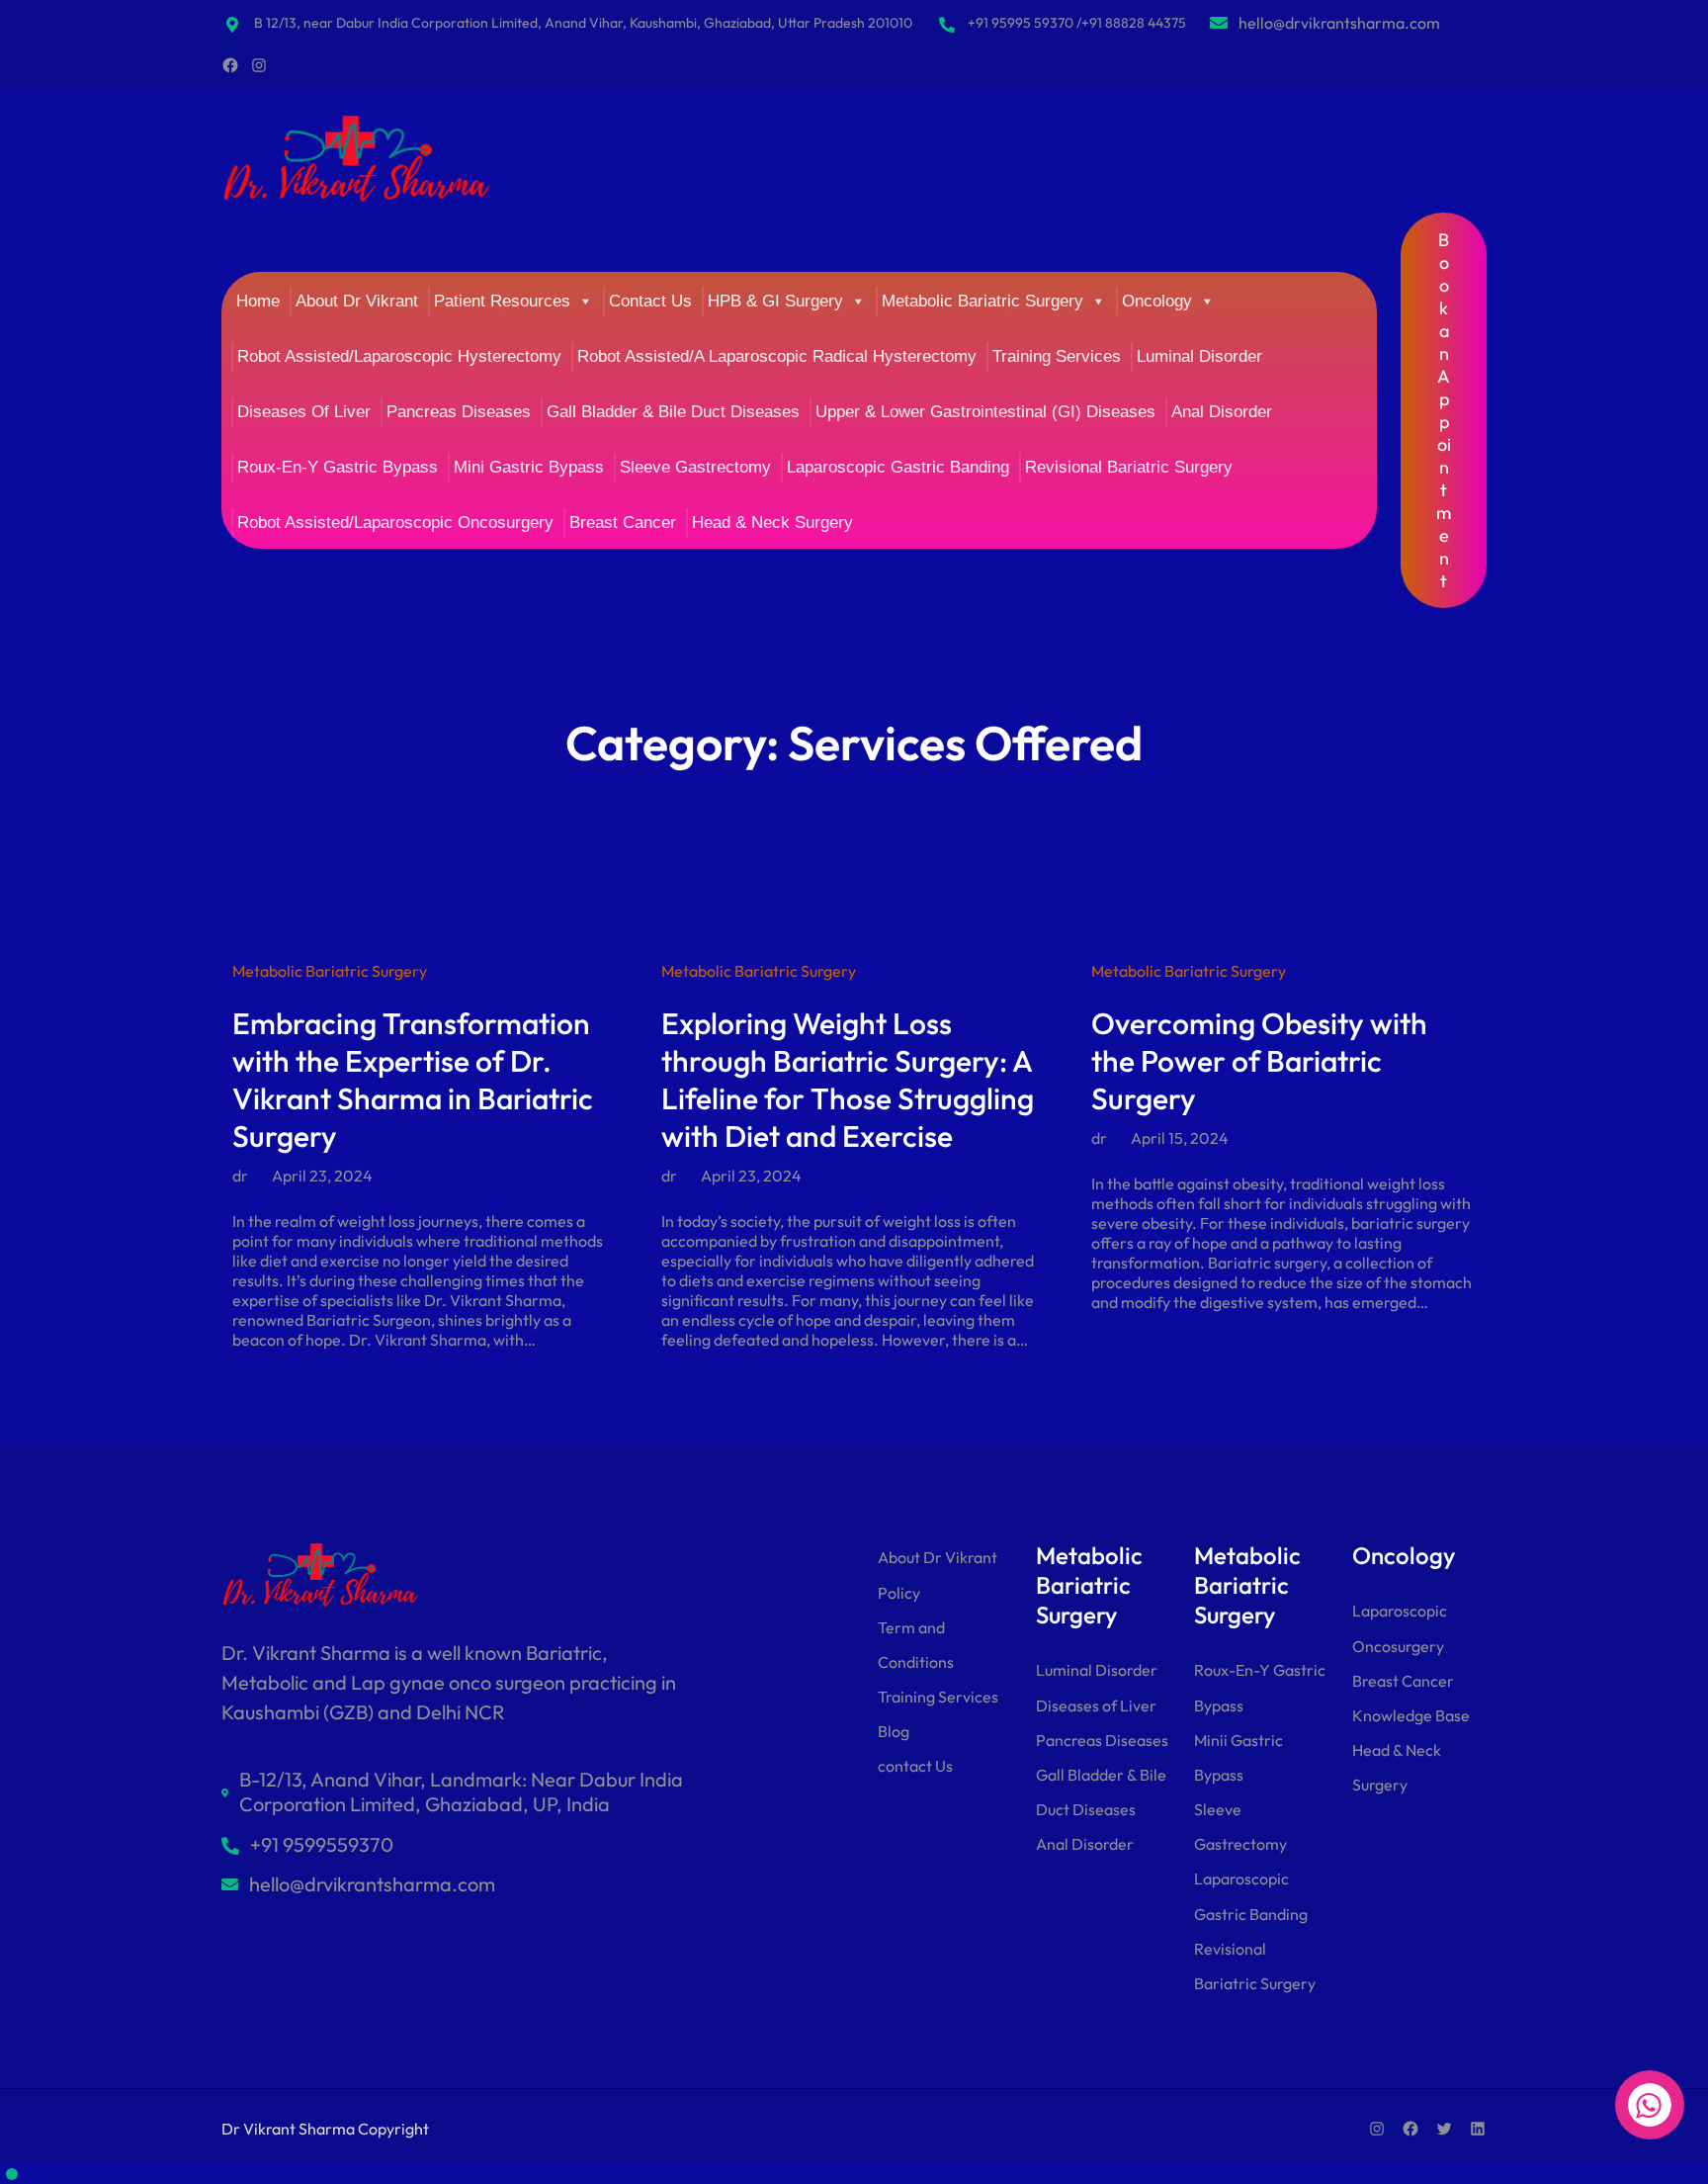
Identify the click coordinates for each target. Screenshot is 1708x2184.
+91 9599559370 (322, 1844)
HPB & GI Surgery (775, 301)
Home (258, 301)
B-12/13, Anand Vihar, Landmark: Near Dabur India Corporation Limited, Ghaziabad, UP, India (461, 1791)
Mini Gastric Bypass (529, 467)
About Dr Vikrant (357, 301)
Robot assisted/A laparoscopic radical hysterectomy (777, 356)
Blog (894, 1731)
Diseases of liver (304, 412)
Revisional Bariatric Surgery (1129, 467)
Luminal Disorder (1199, 356)
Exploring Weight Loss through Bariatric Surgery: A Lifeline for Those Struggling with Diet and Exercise (848, 1080)
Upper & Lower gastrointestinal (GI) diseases (985, 412)
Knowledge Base (1411, 1715)
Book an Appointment (1444, 410)
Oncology (1157, 301)
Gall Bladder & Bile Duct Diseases (673, 412)
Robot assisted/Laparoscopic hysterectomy (399, 356)
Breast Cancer (623, 523)
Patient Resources (502, 301)
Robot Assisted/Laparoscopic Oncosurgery (395, 523)
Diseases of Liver (1096, 1705)
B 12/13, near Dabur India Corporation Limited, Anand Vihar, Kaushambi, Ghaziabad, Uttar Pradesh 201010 (583, 23)
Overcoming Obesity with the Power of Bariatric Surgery (1259, 1061)
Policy (899, 1593)
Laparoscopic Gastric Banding (898, 467)
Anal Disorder (1222, 412)
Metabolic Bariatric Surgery (982, 301)
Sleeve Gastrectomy (695, 467)
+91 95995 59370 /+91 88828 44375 (1077, 23)
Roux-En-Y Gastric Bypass (338, 467)
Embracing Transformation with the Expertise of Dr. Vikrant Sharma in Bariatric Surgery (413, 1080)
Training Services (1057, 356)
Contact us (650, 301)
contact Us (915, 1766)
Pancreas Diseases (459, 412)
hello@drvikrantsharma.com (1339, 23)
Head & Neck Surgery (772, 523)
